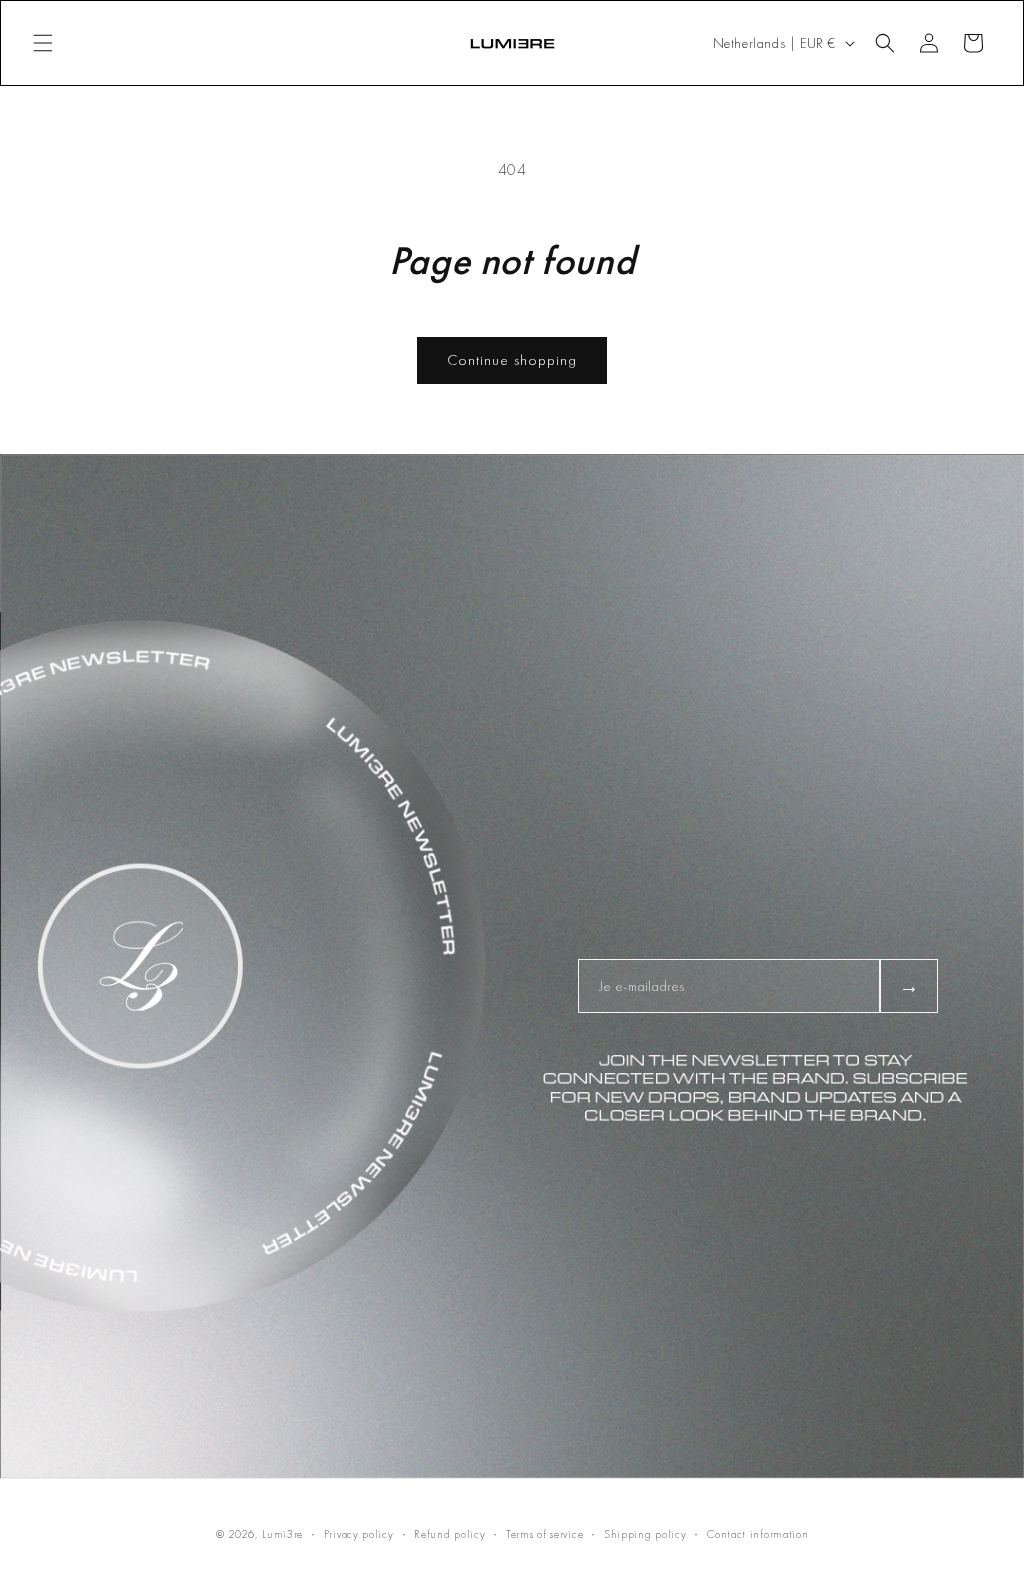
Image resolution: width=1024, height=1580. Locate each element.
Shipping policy (645, 1534)
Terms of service (544, 1534)
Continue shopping (512, 360)
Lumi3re (282, 1534)
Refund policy (449, 1534)
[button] (43, 43)
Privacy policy (359, 1534)
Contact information (757, 1534)
